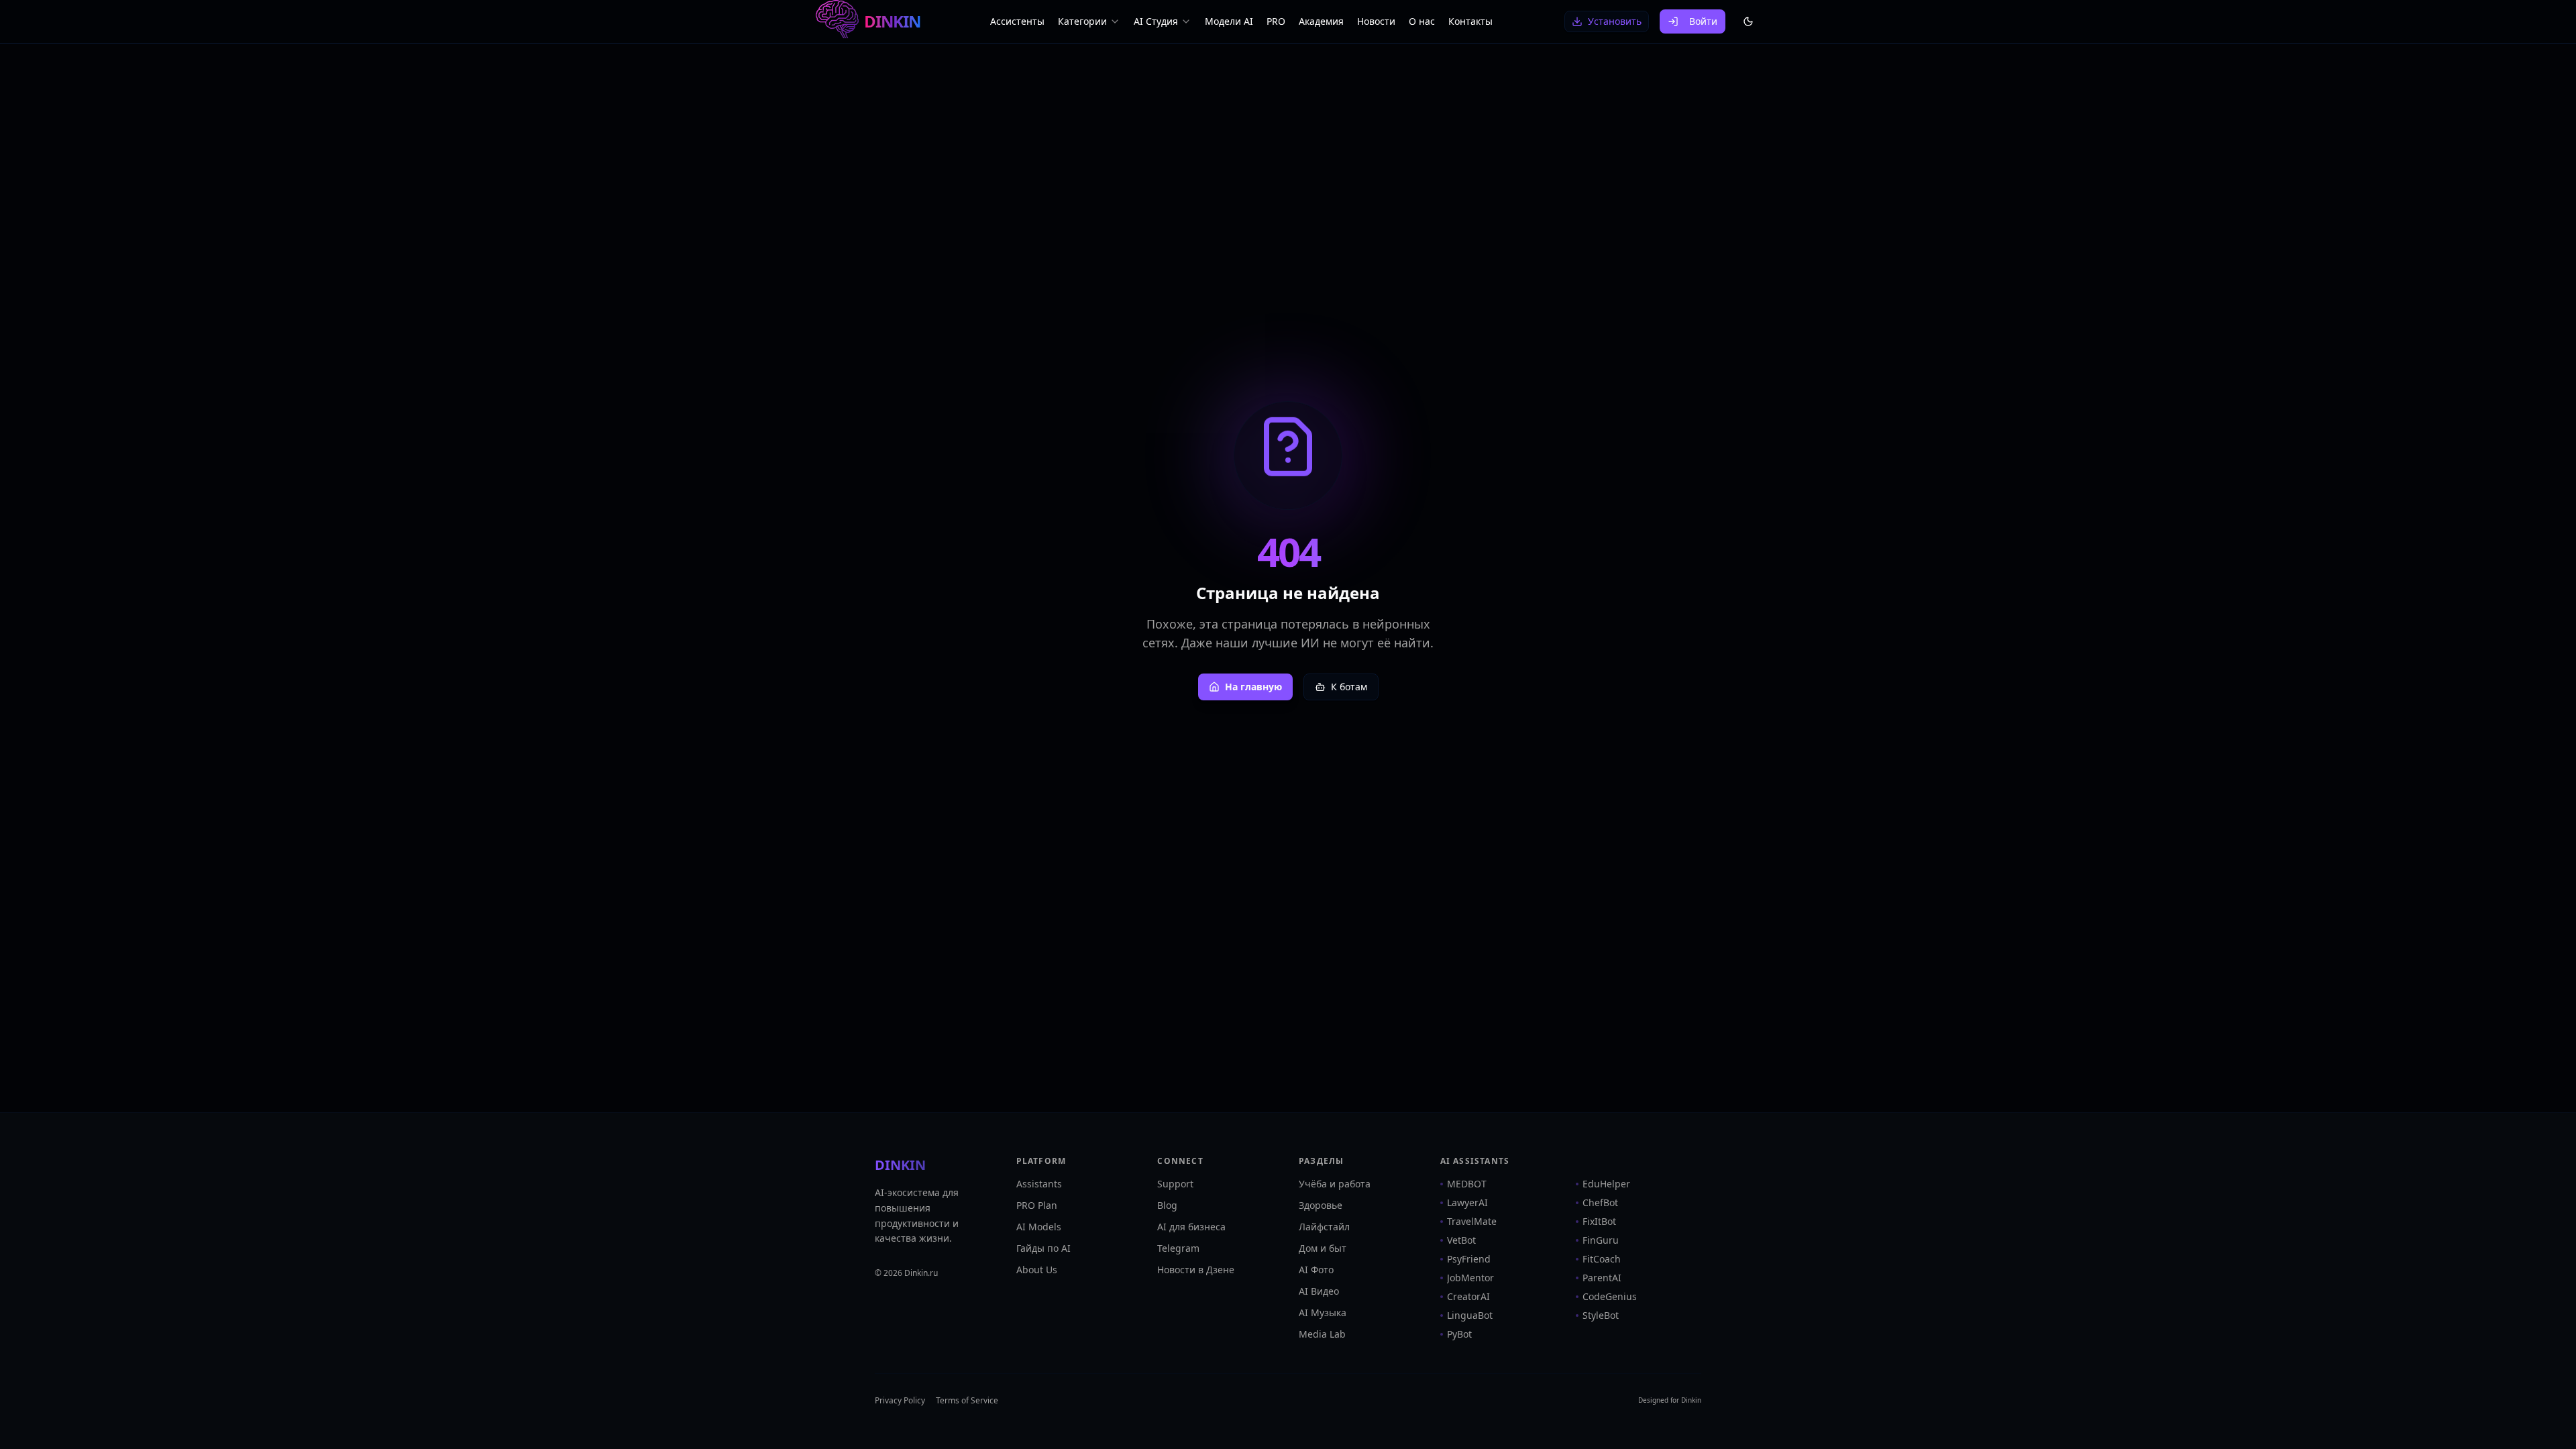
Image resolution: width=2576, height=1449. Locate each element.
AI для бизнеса (1191, 1227)
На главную (1253, 687)
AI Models (1039, 1227)
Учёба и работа (1335, 1184)
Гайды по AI (1043, 1248)
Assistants (1039, 1184)
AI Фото (1316, 1270)
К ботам (1349, 687)
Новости (1376, 21)
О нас (1422, 21)
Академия (1321, 21)
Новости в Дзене (1196, 1270)
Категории (1082, 21)
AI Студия (1156, 21)
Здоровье (1321, 1205)
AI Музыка (1323, 1312)
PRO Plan (1037, 1205)
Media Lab (1322, 1334)
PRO (1276, 21)
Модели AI (1229, 21)
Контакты (1470, 21)
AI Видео (1319, 1291)
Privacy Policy (900, 1401)
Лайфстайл (1324, 1227)
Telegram (1178, 1248)
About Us (1037, 1270)
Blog (1167, 1205)
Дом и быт (1323, 1248)
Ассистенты (1017, 21)
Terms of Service (967, 1401)
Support (1175, 1184)
